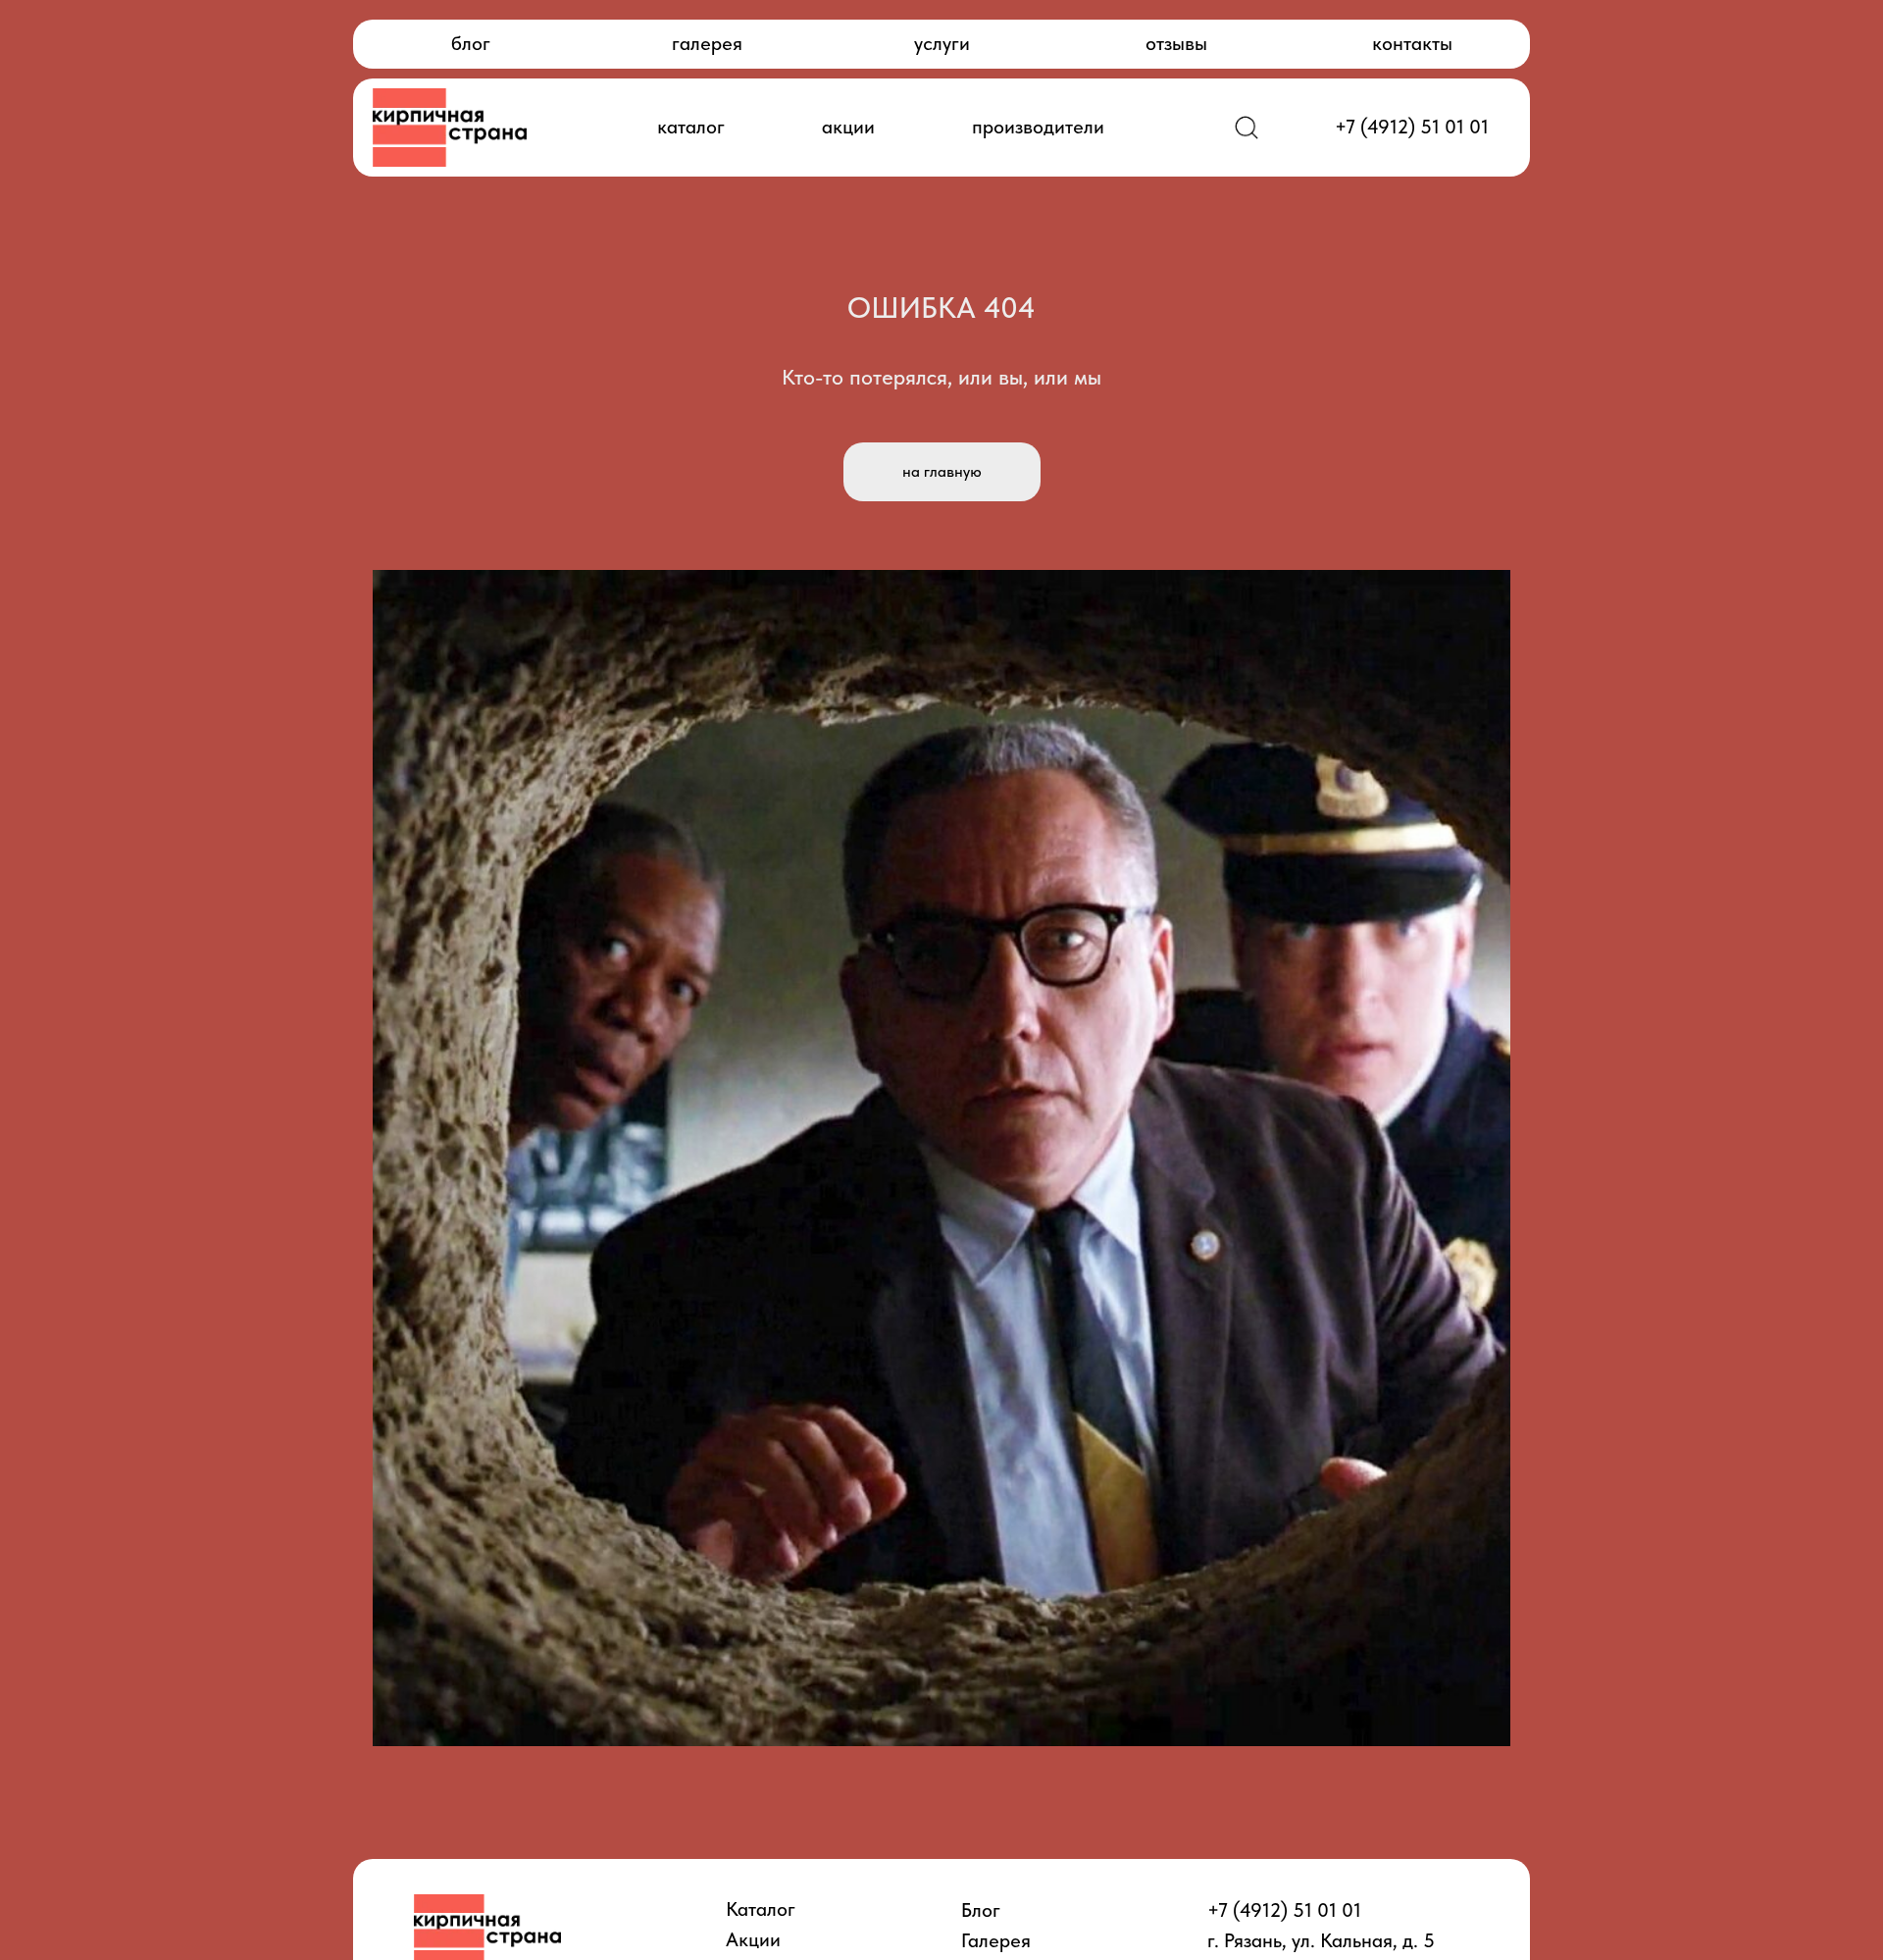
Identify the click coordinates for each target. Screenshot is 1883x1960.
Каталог (761, 1909)
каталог (691, 127)
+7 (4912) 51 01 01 (1412, 127)
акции (848, 127)
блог (471, 43)
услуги (942, 43)
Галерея (996, 1940)
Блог (981, 1910)
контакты (1412, 43)
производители (1038, 127)
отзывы (1176, 43)
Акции (753, 1939)
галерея (707, 43)
